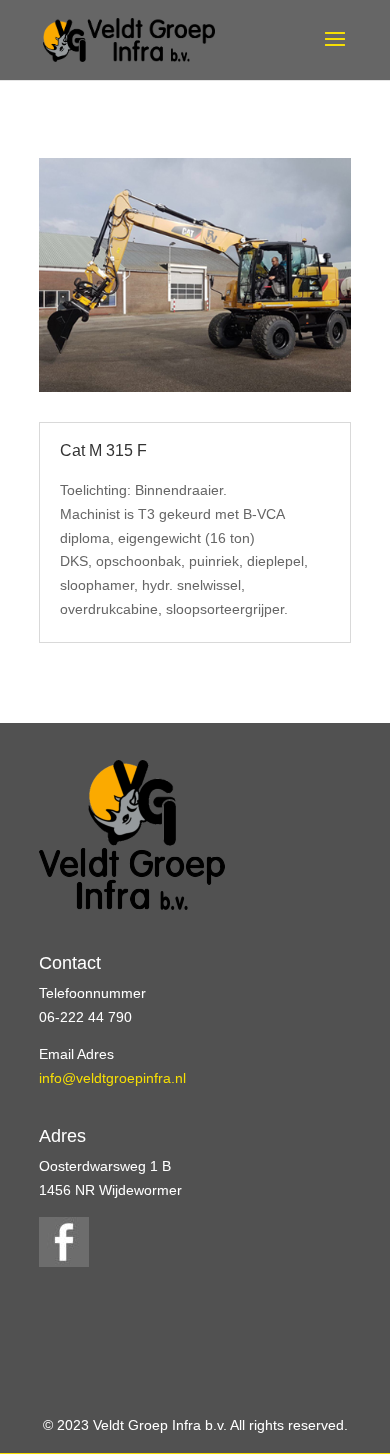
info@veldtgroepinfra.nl (112, 1078)
